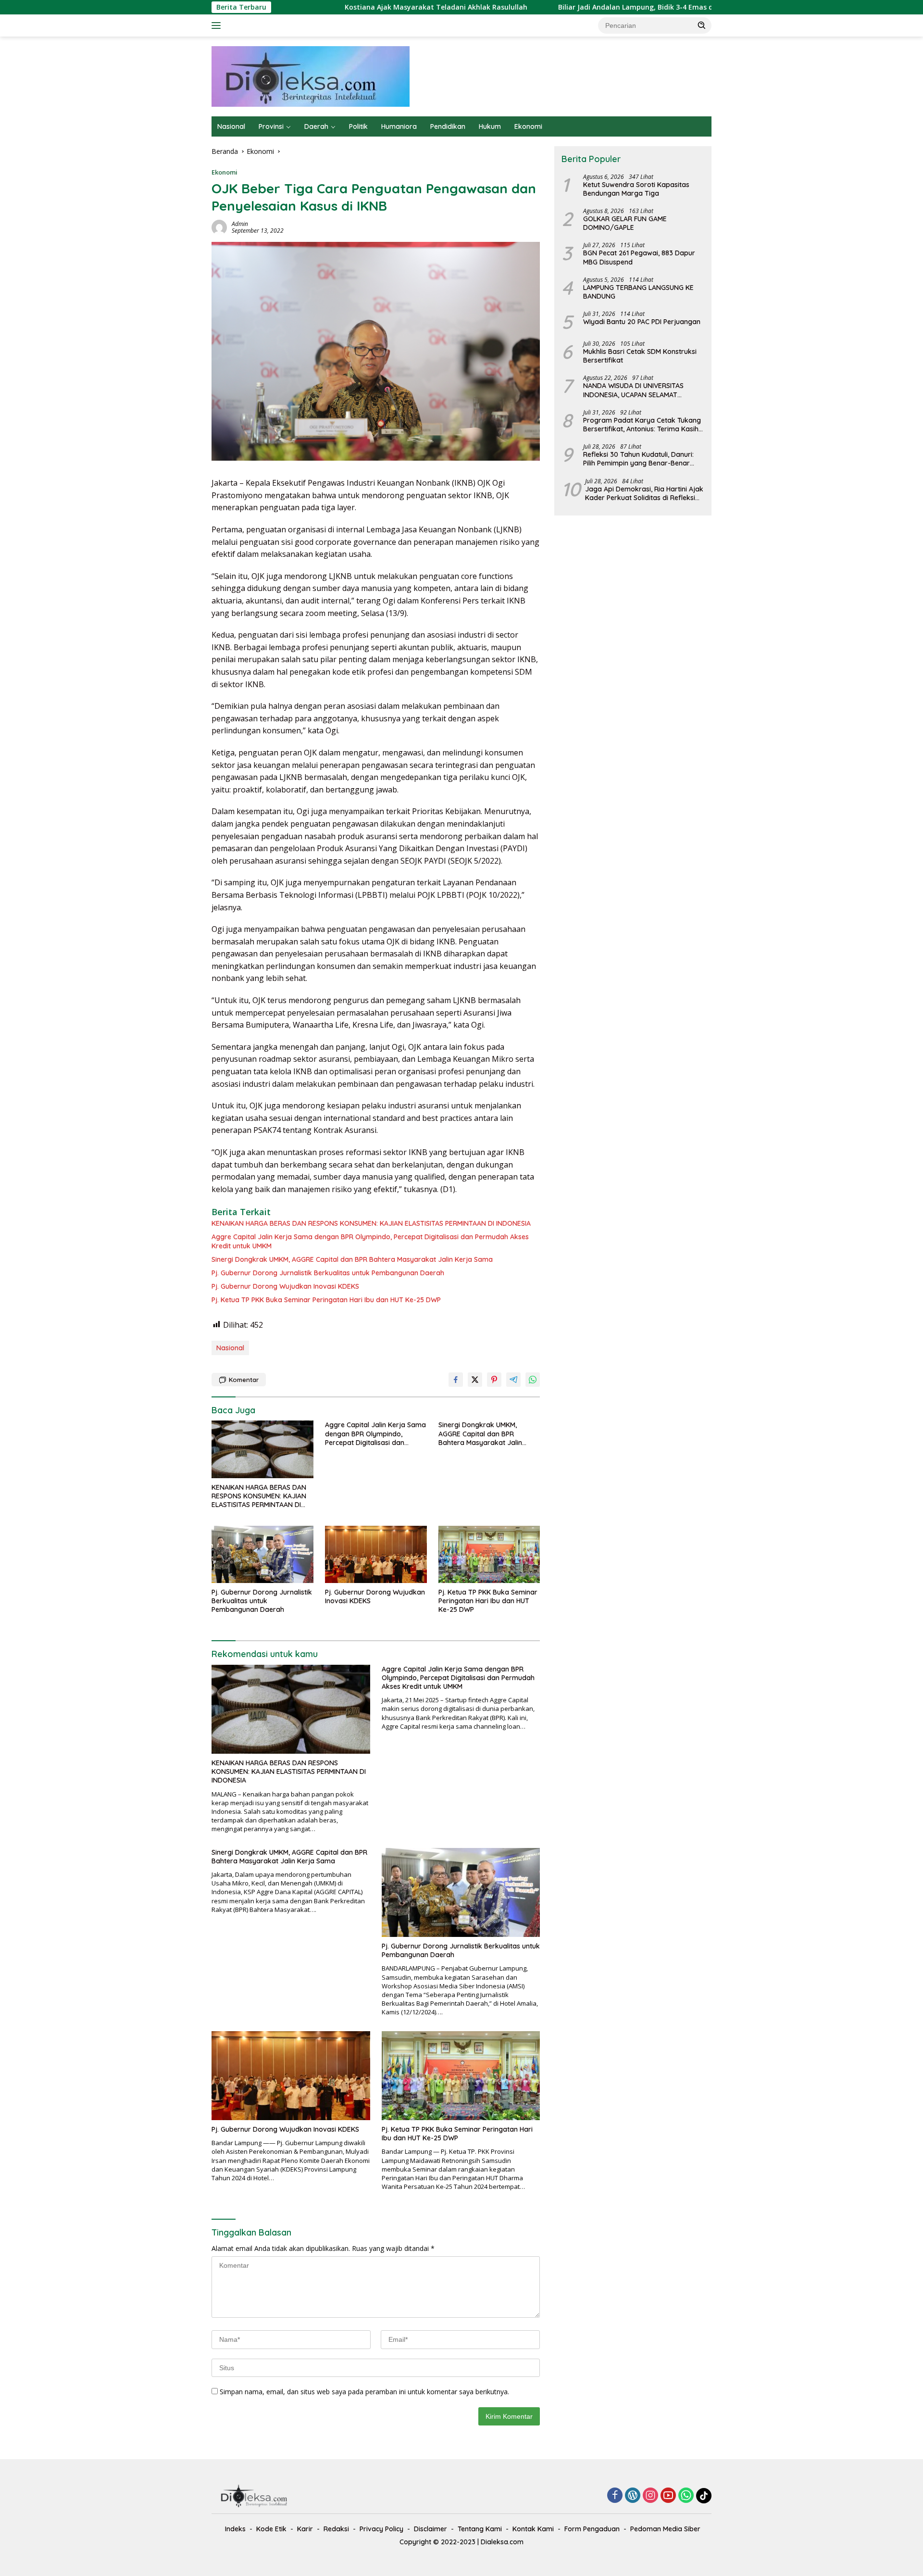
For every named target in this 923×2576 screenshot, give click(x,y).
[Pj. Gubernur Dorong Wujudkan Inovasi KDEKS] (376, 1554)
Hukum (490, 126)
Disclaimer (430, 2529)
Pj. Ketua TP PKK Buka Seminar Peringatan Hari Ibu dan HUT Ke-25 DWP (326, 1300)
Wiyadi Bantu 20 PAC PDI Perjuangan (642, 322)
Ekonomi (528, 126)
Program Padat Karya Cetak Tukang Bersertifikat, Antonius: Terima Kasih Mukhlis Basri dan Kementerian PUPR (642, 425)
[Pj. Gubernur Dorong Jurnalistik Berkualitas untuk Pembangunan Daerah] (262, 1554)
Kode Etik (271, 2529)
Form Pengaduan (592, 2529)
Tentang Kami (480, 2529)
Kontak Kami (533, 2529)
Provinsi (271, 126)
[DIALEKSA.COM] (311, 76)
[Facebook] (615, 2496)
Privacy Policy (381, 2529)
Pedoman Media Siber (665, 2529)
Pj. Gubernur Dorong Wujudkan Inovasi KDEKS (285, 1286)
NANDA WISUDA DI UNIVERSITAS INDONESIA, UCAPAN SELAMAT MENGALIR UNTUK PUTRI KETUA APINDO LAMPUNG (633, 390)
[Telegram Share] (513, 1380)
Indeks (235, 2529)
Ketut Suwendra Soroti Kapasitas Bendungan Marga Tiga (636, 189)
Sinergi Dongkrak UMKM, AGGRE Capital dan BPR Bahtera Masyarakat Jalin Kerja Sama (352, 1259)
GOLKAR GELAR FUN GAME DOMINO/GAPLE (625, 223)
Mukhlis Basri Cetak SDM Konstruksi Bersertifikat (640, 356)
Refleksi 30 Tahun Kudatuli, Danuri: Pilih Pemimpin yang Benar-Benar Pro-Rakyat (638, 459)
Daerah (316, 126)
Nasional (231, 126)
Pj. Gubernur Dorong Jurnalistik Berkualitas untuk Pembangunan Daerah (328, 1273)
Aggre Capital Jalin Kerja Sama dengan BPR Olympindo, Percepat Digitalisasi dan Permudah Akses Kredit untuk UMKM (370, 1241)
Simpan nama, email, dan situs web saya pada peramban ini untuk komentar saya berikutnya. (364, 2392)
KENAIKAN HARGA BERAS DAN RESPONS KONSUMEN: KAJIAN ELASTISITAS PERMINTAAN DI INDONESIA (371, 1223)
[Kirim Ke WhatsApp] (533, 1380)
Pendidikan (448, 126)
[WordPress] (633, 2496)
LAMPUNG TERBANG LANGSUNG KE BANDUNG (638, 292)
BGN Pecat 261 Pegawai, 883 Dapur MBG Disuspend (639, 257)
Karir (305, 2529)
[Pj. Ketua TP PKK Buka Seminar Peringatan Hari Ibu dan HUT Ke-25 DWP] (489, 1554)
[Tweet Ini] (475, 1380)
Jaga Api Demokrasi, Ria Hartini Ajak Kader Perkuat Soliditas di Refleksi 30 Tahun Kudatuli (644, 493)
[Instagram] (650, 2496)
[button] (702, 25)
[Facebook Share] (456, 1380)
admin (240, 224)
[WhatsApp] (686, 2496)
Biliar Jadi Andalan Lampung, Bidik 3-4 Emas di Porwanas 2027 (552, 7)
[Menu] (218, 25)
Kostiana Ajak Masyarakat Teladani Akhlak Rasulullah (326, 7)
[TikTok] (704, 2496)
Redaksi (336, 2529)
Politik (358, 126)
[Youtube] (668, 2496)
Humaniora (399, 126)
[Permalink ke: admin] (219, 227)
